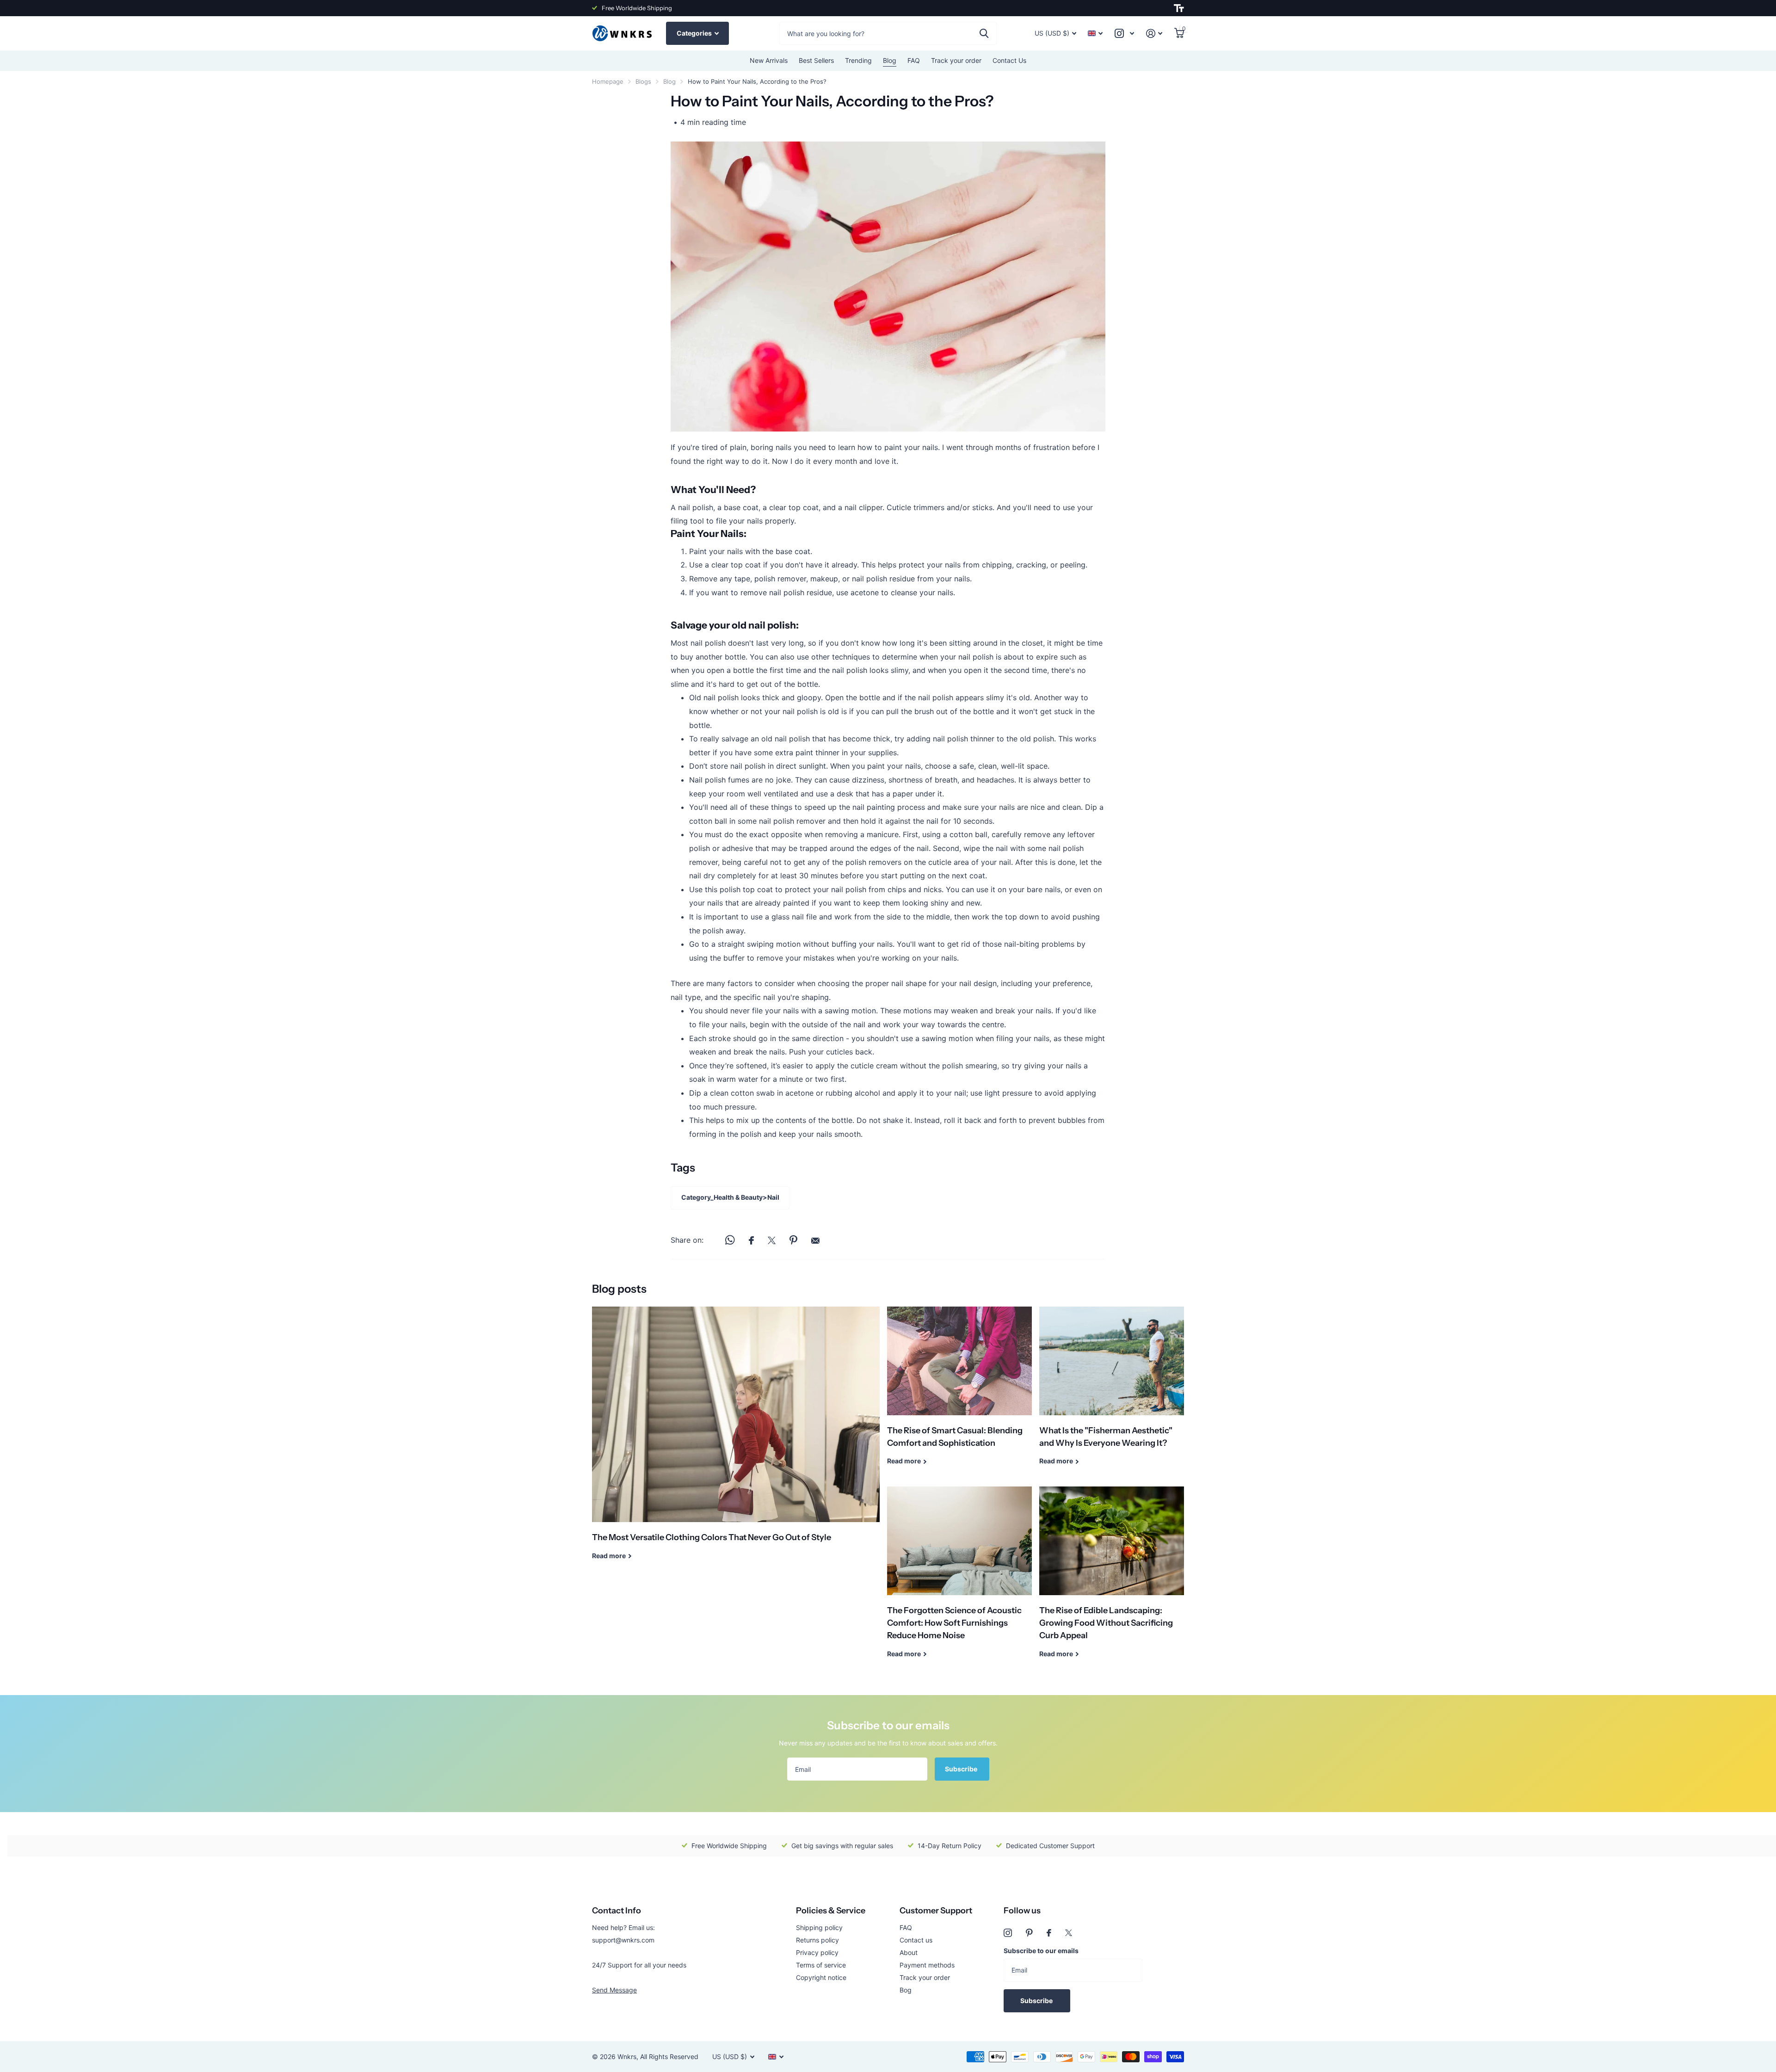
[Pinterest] (1029, 1933)
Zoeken (984, 33)
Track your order (956, 60)
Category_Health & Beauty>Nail (730, 1197)
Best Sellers (816, 60)
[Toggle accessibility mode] (1179, 8)
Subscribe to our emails (1041, 1951)
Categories (695, 33)
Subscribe (962, 1769)
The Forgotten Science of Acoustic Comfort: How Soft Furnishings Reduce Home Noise (959, 1579)
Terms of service (821, 1965)
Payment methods (927, 1965)
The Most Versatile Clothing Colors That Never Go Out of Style (736, 1440)
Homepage (608, 81)
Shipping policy (819, 1927)
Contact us (916, 1940)
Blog (890, 60)
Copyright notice (821, 1977)
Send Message (614, 1990)
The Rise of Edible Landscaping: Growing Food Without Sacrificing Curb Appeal (1112, 1579)
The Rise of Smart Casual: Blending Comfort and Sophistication (959, 1393)
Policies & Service (831, 1911)
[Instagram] (1008, 1933)
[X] (1069, 1933)
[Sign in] (1154, 34)
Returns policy (817, 1940)
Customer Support (936, 1911)
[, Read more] (1124, 34)
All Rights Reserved (669, 2057)
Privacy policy (817, 1952)
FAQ (914, 60)
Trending (858, 60)
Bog (906, 1990)
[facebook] (1049, 1933)
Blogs (643, 81)
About (909, 1952)
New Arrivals (769, 60)
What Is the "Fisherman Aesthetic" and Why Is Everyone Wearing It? (1112, 1393)
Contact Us (1009, 60)
